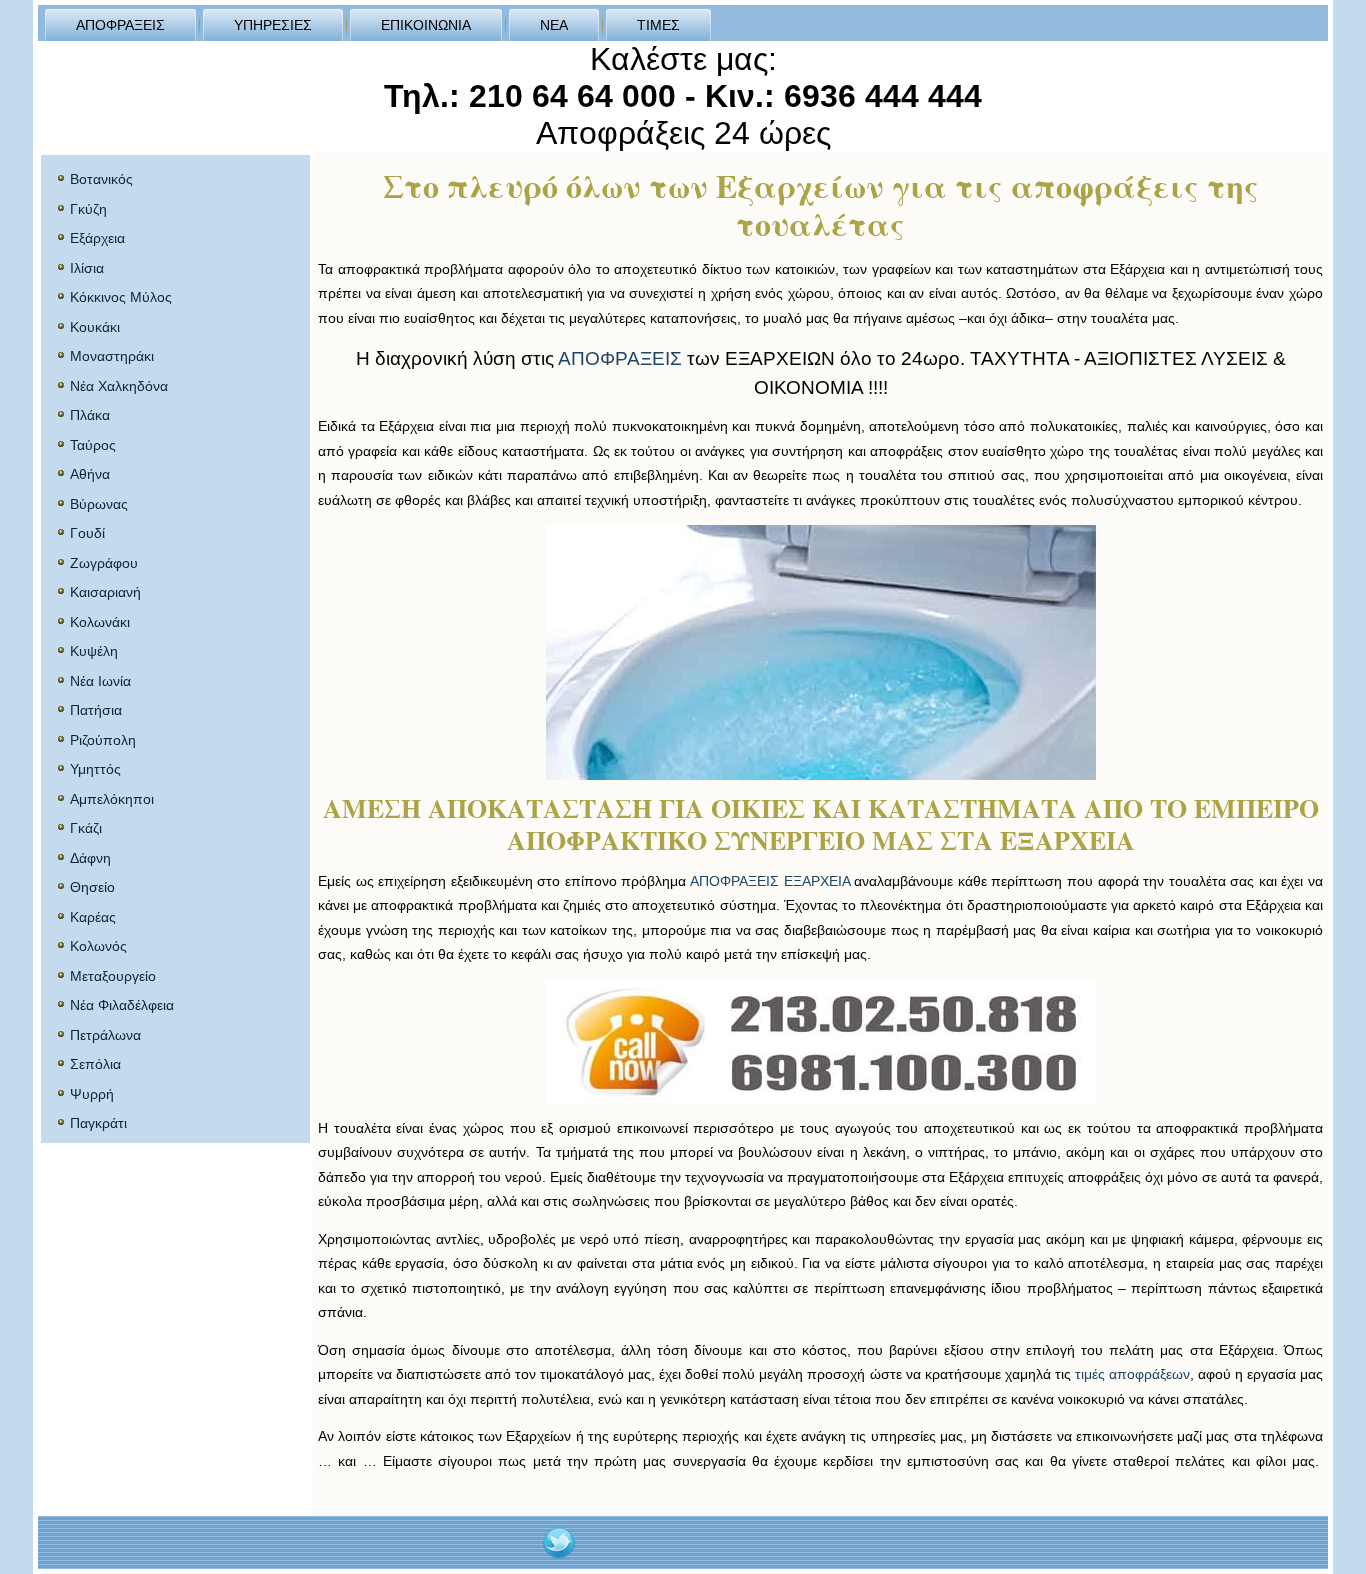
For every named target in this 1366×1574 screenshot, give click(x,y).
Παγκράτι (98, 1123)
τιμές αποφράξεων (1132, 1374)
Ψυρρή (92, 1094)
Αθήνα (90, 474)
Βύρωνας (99, 504)
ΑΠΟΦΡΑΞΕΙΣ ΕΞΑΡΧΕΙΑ (770, 881)
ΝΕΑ (554, 25)
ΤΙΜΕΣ (658, 25)
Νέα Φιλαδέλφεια (122, 1005)
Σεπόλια (95, 1064)
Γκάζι (86, 828)
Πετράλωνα (105, 1035)
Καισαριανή (105, 592)
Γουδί (87, 533)
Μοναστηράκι (112, 356)
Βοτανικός (101, 179)
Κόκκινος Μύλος (121, 297)
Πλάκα (90, 415)
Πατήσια (96, 710)
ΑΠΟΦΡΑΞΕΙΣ (120, 25)
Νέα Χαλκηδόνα (119, 386)
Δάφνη (90, 858)
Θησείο (92, 887)
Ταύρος (93, 445)
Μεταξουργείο (113, 976)
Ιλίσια (87, 268)
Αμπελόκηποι (112, 799)
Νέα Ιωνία (100, 681)
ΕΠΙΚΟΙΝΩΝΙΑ (426, 25)
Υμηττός (95, 769)
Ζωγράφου (104, 563)
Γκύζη (88, 209)
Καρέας (93, 917)
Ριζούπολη (103, 740)
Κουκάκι (95, 327)
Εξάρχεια (97, 238)
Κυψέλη (94, 651)
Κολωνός (98, 946)
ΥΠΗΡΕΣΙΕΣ (273, 25)
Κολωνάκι (100, 622)
